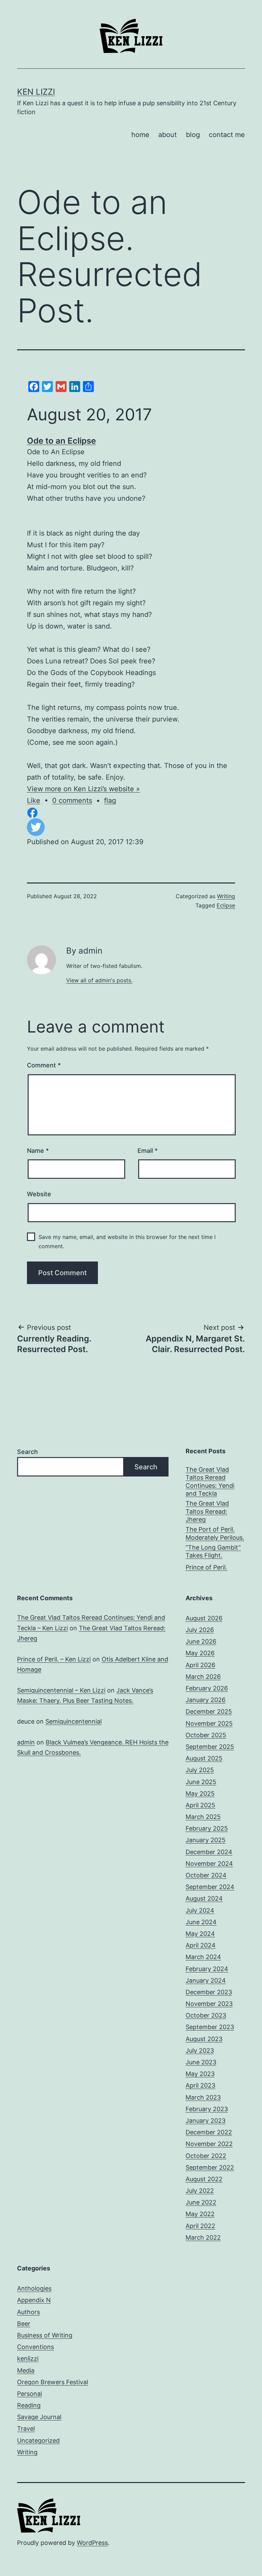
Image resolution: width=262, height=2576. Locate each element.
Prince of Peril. (206, 1567)
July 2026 (200, 1630)
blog (193, 135)
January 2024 (206, 1980)
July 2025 (200, 1770)
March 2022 (203, 2237)
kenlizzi (28, 2358)
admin (26, 1742)
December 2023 (209, 1992)
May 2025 (200, 1793)
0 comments (72, 800)
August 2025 (204, 1758)
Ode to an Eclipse (61, 441)
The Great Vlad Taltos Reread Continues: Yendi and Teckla (210, 1481)
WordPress (92, 2543)
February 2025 (207, 1828)
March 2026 (203, 1677)
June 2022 (201, 2202)
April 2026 (200, 1665)
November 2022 (209, 2144)
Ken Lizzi (36, 92)
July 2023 (200, 2051)
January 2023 (206, 2121)
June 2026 (201, 1641)
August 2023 (204, 2039)
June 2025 (201, 1782)
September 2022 (210, 2167)
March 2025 (203, 1817)
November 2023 (209, 2004)
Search (27, 1452)
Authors (28, 2312)
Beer (24, 2324)
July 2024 (200, 1910)
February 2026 (207, 1688)
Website (39, 1194)
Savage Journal (39, 2417)
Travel (26, 2429)
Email (148, 1151)
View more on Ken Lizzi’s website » (83, 789)
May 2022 (200, 2214)
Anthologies (34, 2288)
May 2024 (200, 1934)
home (140, 135)
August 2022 (204, 2179)
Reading (29, 2405)
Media (26, 2370)
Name (38, 1151)
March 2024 (203, 1957)
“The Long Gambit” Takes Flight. (213, 1551)
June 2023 (201, 2062)
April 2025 (200, 1805)
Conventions (35, 2347)
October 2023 (206, 2015)
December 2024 (209, 1852)
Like (34, 800)
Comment (44, 1065)
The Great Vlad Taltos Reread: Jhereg (207, 1511)
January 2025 (206, 1840)
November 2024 (209, 1864)
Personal (30, 2394)
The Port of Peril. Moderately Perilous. (215, 1533)
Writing (226, 896)
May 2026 (200, 1653)
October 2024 (206, 1875)
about (168, 135)
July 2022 (200, 2191)
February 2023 (207, 2109)
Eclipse (226, 905)
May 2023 (200, 2074)
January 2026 (206, 1700)
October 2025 (206, 1735)
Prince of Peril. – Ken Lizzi (54, 1659)
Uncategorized (38, 2440)
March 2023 (203, 2097)
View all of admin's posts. (99, 980)
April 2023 (200, 2085)
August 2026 (204, 1618)
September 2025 (210, 1747)
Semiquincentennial (74, 1721)
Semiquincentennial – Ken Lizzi (61, 1690)
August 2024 (204, 1898)
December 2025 (209, 1711)
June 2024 (201, 1922)
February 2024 (207, 1969)
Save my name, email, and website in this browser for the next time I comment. (127, 1242)
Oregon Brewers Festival (53, 2382)
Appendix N (34, 2300)
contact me (227, 135)
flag (110, 800)
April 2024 (201, 1945)
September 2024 (210, 1887)
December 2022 (209, 2132)
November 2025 (209, 1723)
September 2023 (210, 2027)
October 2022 (206, 2156)
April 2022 (200, 2226)
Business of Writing (45, 2335)
